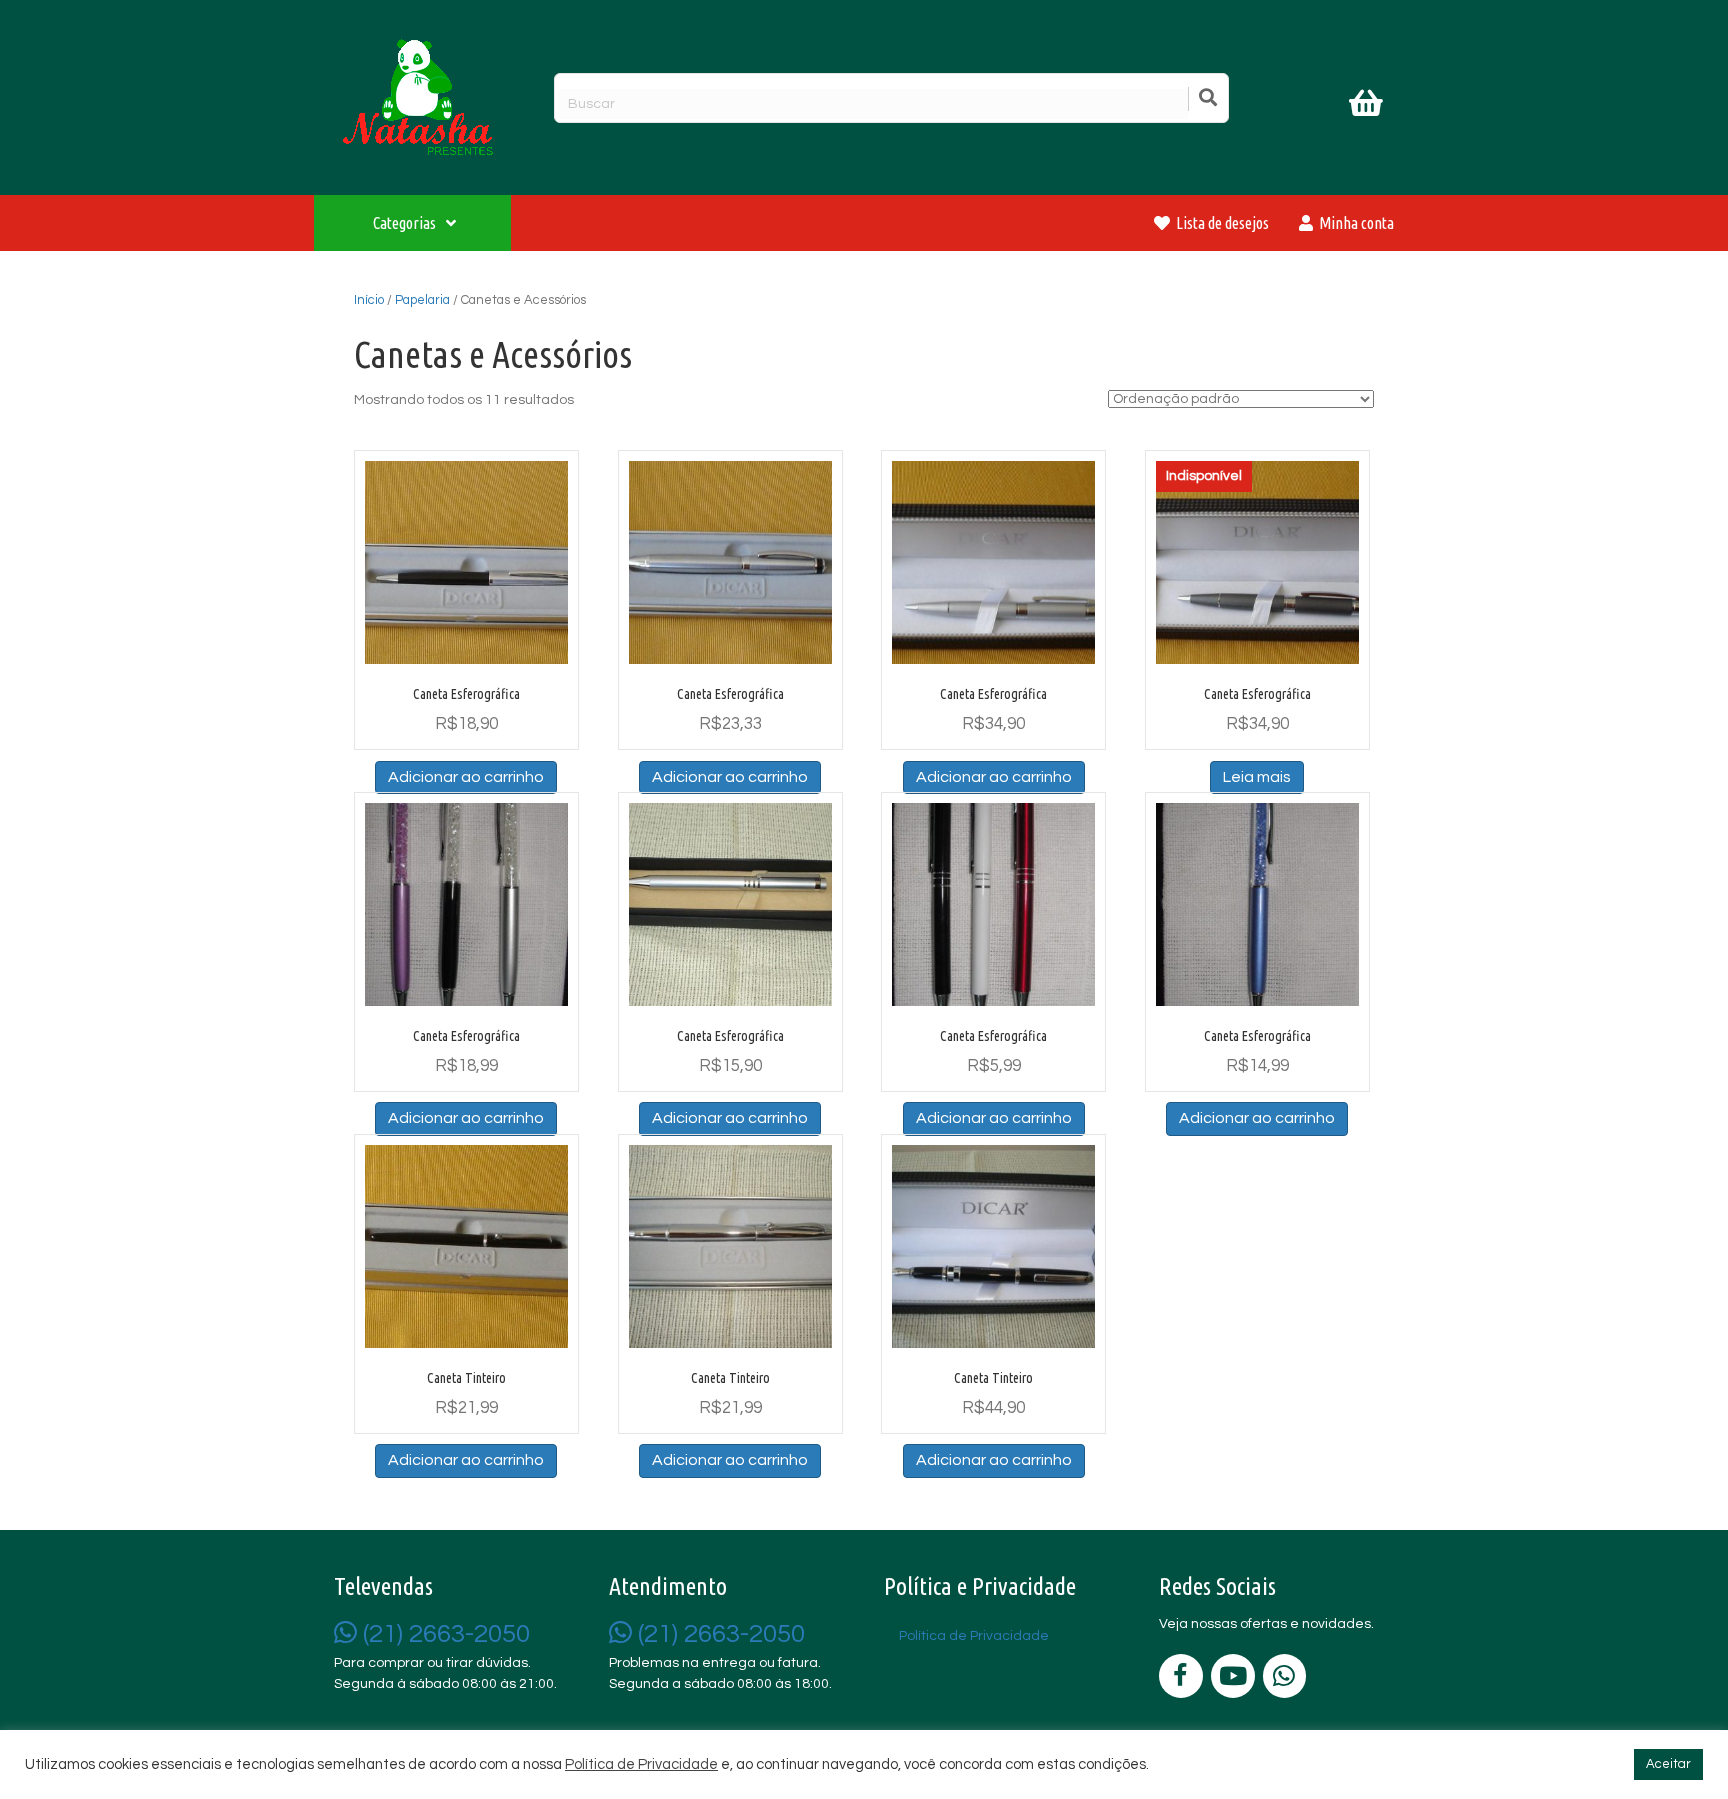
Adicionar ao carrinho (466, 777)
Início (369, 300)
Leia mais (1257, 777)
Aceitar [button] (1668, 1764)
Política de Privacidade (641, 1764)
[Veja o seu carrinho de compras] (1368, 107)
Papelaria (422, 300)
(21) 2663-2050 (443, 1634)
